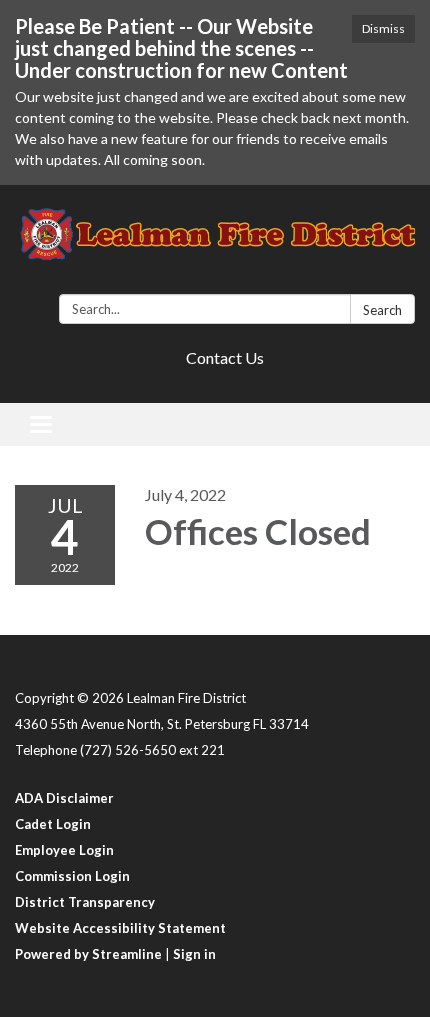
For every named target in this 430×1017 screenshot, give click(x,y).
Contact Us (225, 357)
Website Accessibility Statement (120, 928)
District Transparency (85, 902)
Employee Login (64, 850)
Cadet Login (53, 824)
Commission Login (72, 876)
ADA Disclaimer (64, 798)
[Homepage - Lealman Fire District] (215, 243)
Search (382, 310)
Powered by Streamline (88, 954)
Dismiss (383, 28)
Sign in (194, 954)
